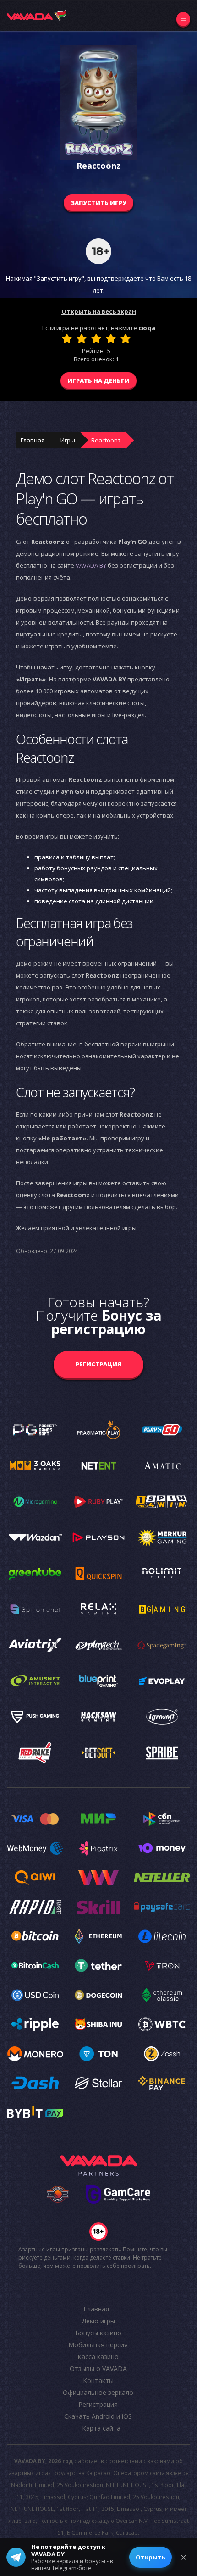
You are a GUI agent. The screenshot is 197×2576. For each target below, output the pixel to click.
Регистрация (98, 1364)
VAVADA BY (91, 565)
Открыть (150, 2557)
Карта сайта (101, 2428)
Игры (68, 440)
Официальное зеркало (98, 2392)
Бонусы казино (98, 2333)
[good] (111, 338)
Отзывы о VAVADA (98, 2369)
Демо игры (98, 2321)
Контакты (98, 2380)
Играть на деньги (98, 381)
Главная (33, 440)
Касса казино (98, 2357)
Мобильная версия (98, 2345)
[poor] (82, 338)
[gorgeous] (126, 338)
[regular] (96, 338)
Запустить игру (98, 203)
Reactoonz (106, 440)
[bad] (67, 338)
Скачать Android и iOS (98, 2416)
